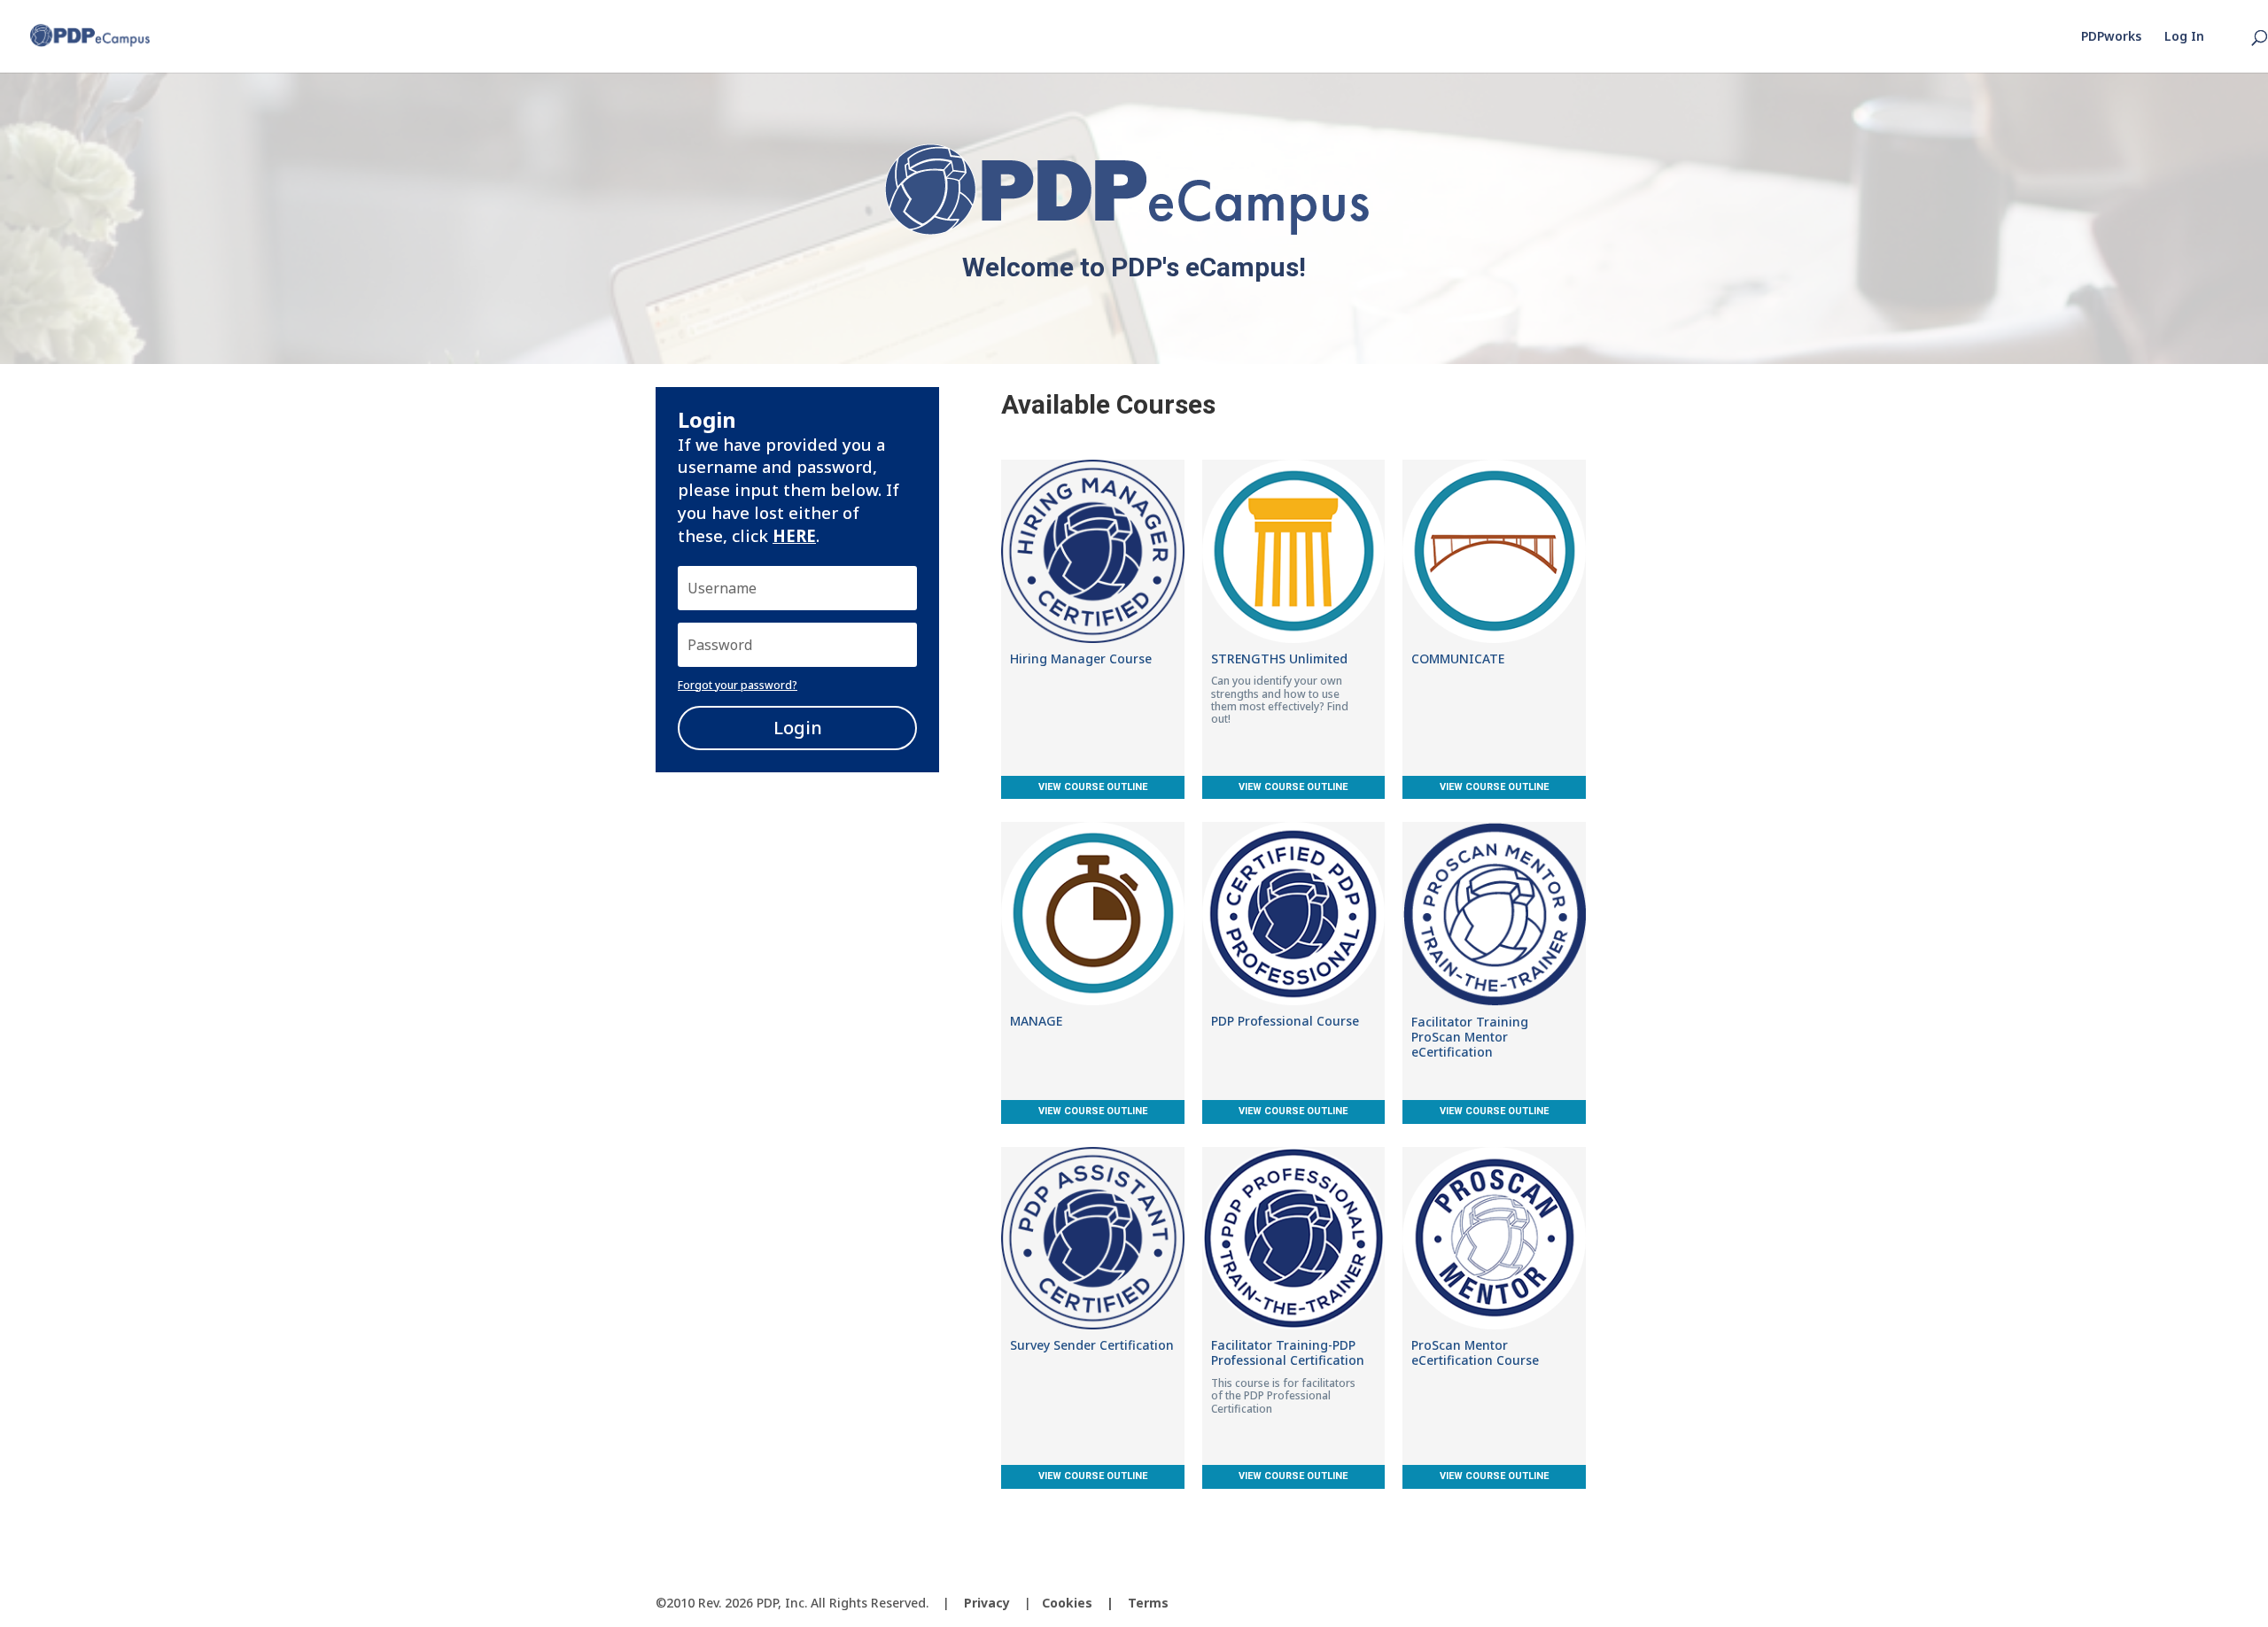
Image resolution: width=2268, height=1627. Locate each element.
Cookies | (1085, 1603)
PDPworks (2111, 37)
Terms (1148, 1603)
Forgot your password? (738, 685)
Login (798, 728)
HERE (794, 535)
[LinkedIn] (1598, 1604)
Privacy (987, 1603)
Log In (2184, 37)
